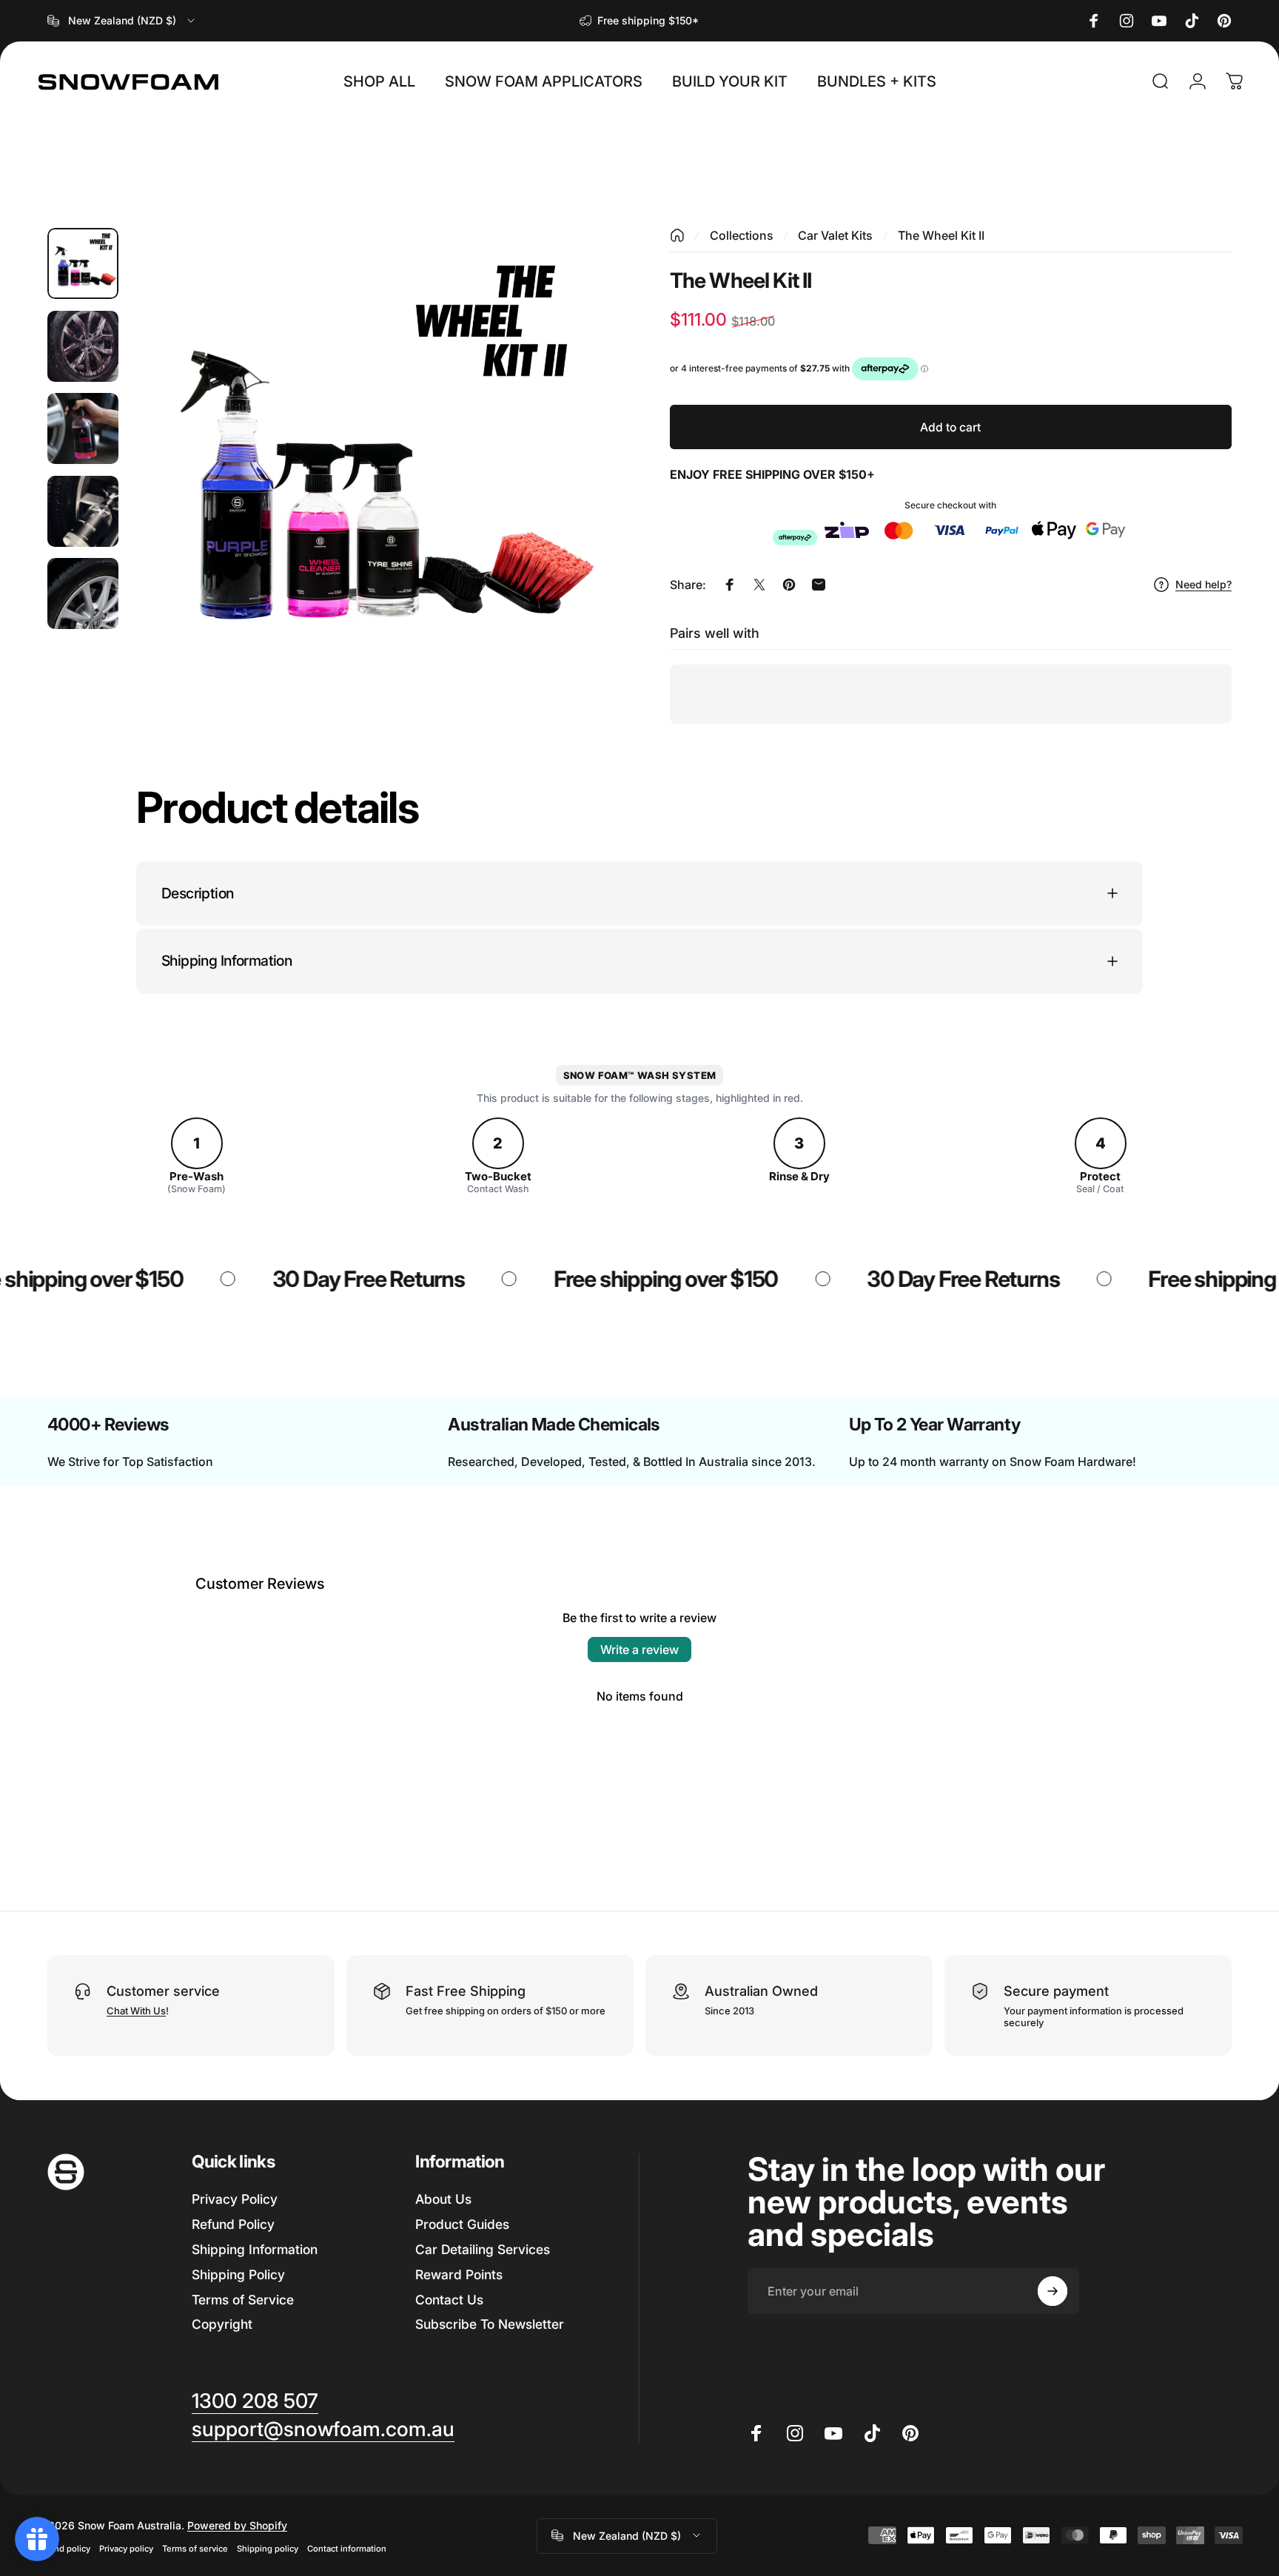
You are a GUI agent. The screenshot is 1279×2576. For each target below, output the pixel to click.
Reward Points (459, 2274)
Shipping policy (268, 2548)
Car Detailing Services (483, 2249)
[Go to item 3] (83, 428)
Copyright (222, 2324)
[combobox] (122, 21)
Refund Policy (233, 2223)
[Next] (571, 500)
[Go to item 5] (83, 593)
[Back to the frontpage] (677, 235)
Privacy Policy (235, 2199)
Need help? (1204, 584)
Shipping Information (255, 2249)
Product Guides (462, 2223)
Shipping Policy (238, 2274)
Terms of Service (243, 2299)
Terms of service (195, 2548)
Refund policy (63, 2548)
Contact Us (449, 2299)
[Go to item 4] (83, 511)
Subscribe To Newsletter (490, 2324)
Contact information (347, 2548)
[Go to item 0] (83, 263)
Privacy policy (126, 2548)
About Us (443, 2199)
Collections (742, 235)
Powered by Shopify (237, 2525)
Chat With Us (136, 2011)
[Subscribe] (1053, 2291)
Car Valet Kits (835, 235)
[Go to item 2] (83, 346)
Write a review (639, 1649)
